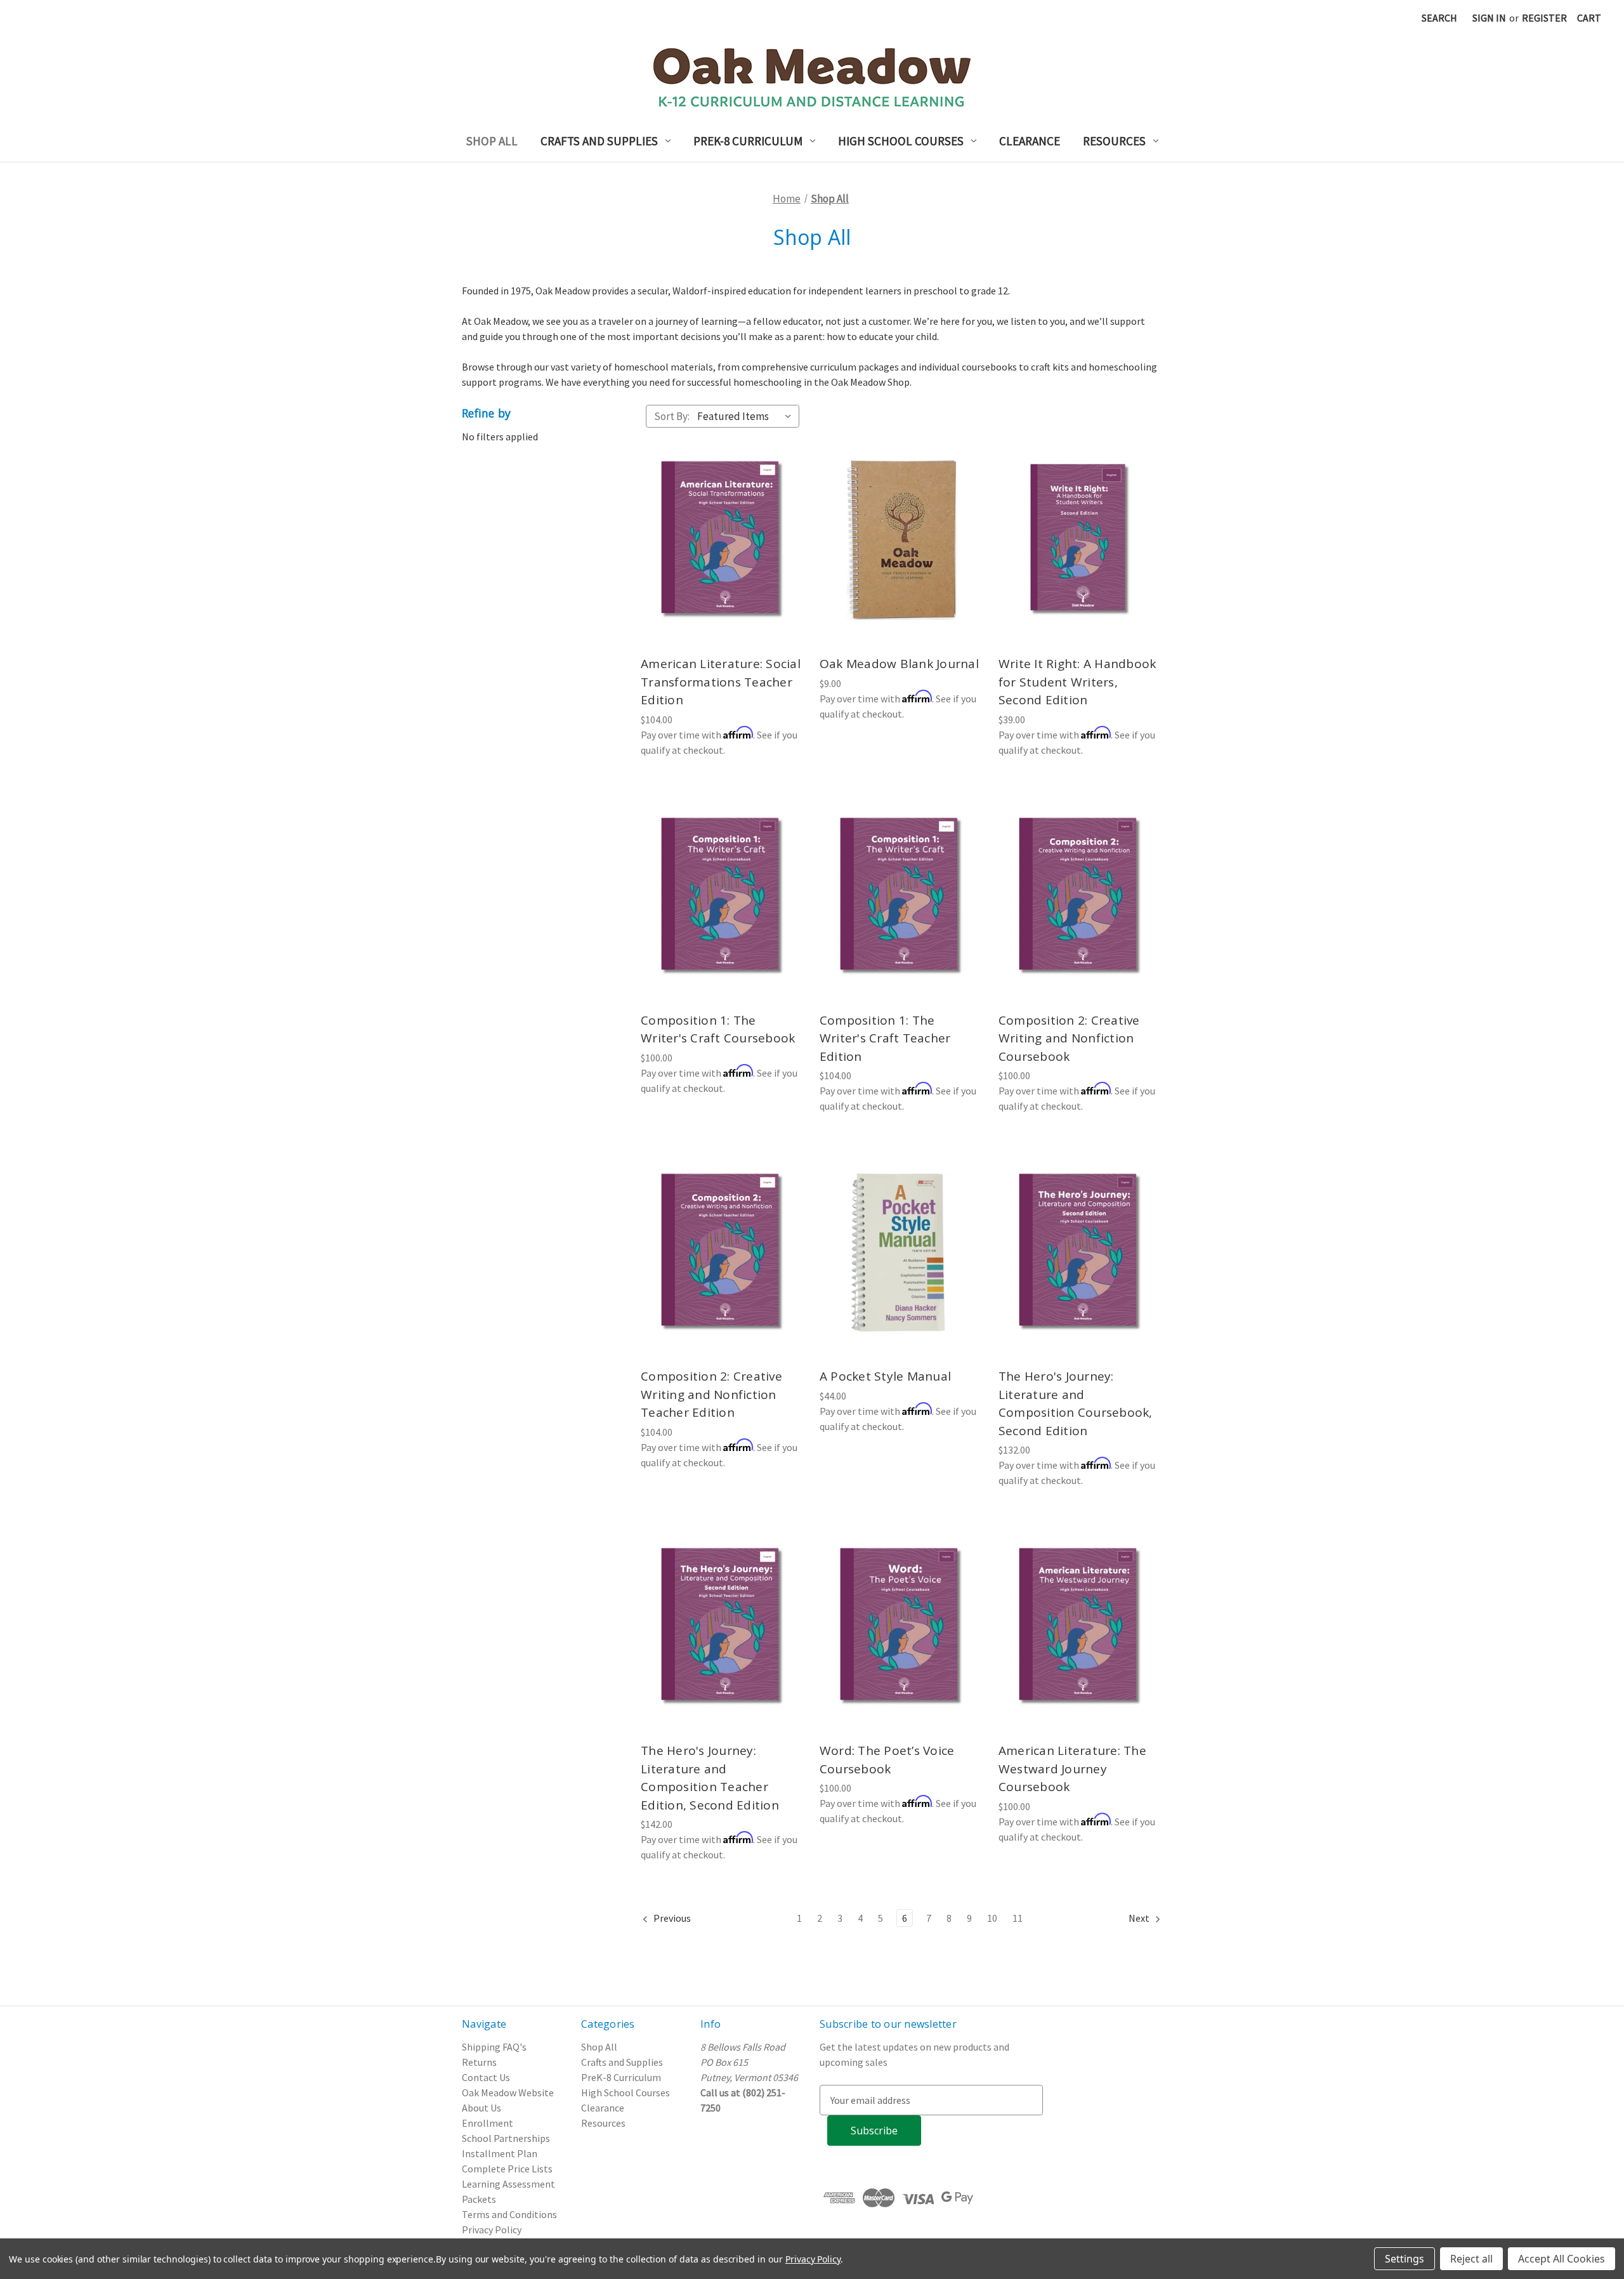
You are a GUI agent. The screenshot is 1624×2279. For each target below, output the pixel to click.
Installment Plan (500, 2153)
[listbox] (747, 416)
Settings (1405, 2259)
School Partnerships (506, 2138)
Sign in (1489, 18)
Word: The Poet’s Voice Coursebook (887, 1760)
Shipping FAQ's (494, 2047)
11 (1018, 1918)
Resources (1114, 141)
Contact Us (486, 2077)
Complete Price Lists (507, 2169)
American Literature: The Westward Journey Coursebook (1072, 1769)
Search (1439, 18)
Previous (671, 1918)
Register (1544, 18)
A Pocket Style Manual (885, 1376)
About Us (481, 2108)
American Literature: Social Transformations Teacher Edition (721, 682)
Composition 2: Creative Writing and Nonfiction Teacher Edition (711, 1394)
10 (992, 1918)
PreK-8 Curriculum (748, 141)
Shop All (492, 141)
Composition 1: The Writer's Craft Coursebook (718, 1029)
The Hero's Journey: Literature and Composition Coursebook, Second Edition (1076, 1403)
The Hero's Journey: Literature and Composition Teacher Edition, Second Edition (710, 1778)
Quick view (721, 527)
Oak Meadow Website (508, 2092)
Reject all (1471, 2259)
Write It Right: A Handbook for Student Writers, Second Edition (1077, 682)
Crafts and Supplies (599, 141)
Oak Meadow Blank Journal (899, 664)
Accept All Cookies (1562, 2259)
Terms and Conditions (509, 2214)
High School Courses (901, 141)
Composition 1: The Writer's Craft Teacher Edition (885, 1038)
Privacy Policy (492, 2230)
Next (1140, 1918)
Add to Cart (723, 552)
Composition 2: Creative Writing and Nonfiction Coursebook (1069, 1038)
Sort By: (672, 416)
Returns (479, 2062)
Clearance (1030, 141)
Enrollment (488, 2123)
